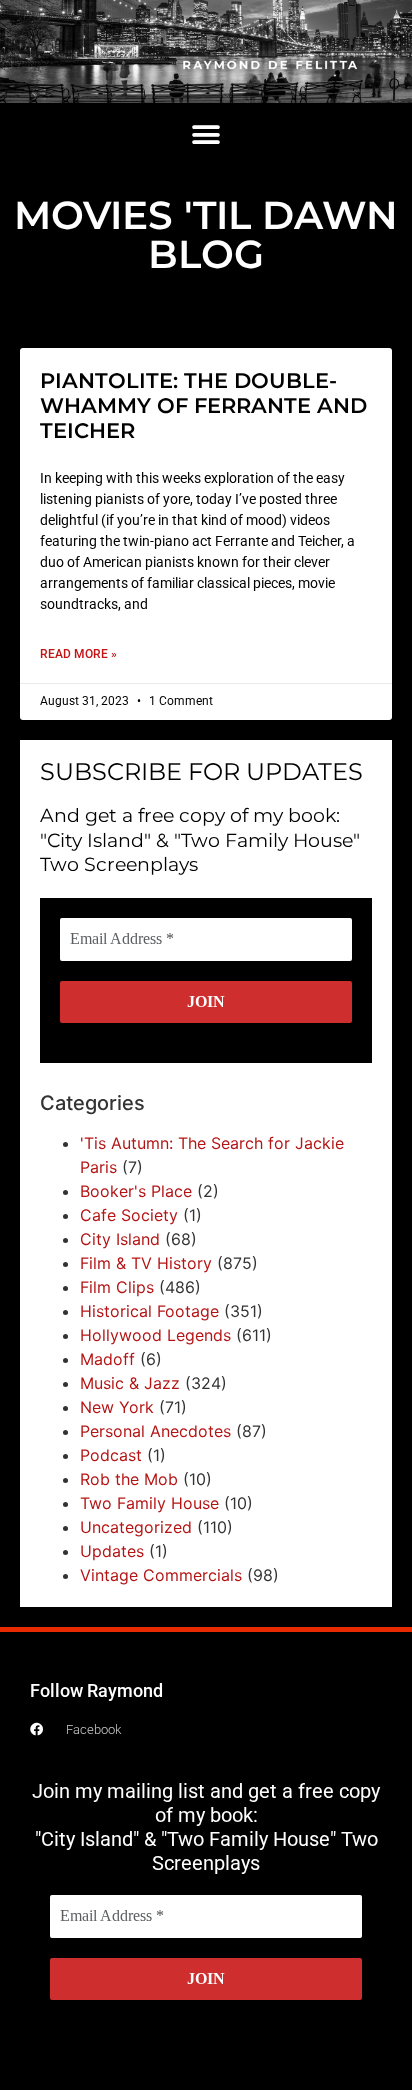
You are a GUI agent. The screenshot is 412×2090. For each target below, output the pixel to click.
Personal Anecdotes (155, 1431)
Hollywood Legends (155, 1335)
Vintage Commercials (161, 1575)
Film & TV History (146, 1263)
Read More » (78, 654)
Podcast (111, 1455)
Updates (112, 1551)
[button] (206, 135)
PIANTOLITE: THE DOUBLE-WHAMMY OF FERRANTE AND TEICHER (203, 405)
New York (117, 1407)
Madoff (107, 1359)
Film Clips (117, 1287)
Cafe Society (129, 1215)
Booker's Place (136, 1191)
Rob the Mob (129, 1479)
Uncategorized (136, 1527)
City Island (120, 1239)
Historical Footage (149, 1311)
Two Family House (149, 1503)
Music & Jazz (130, 1383)
